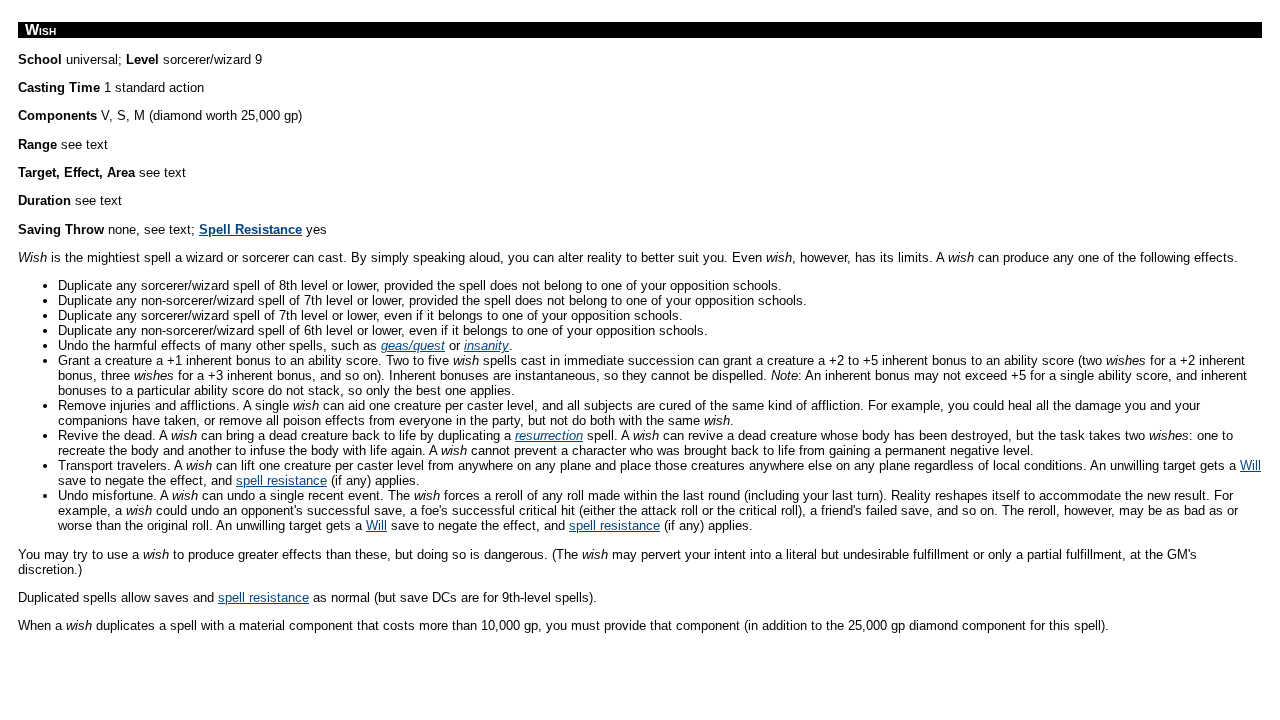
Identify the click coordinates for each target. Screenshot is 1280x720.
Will (1250, 465)
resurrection (549, 435)
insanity (486, 345)
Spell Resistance (250, 229)
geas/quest (413, 345)
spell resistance (281, 480)
